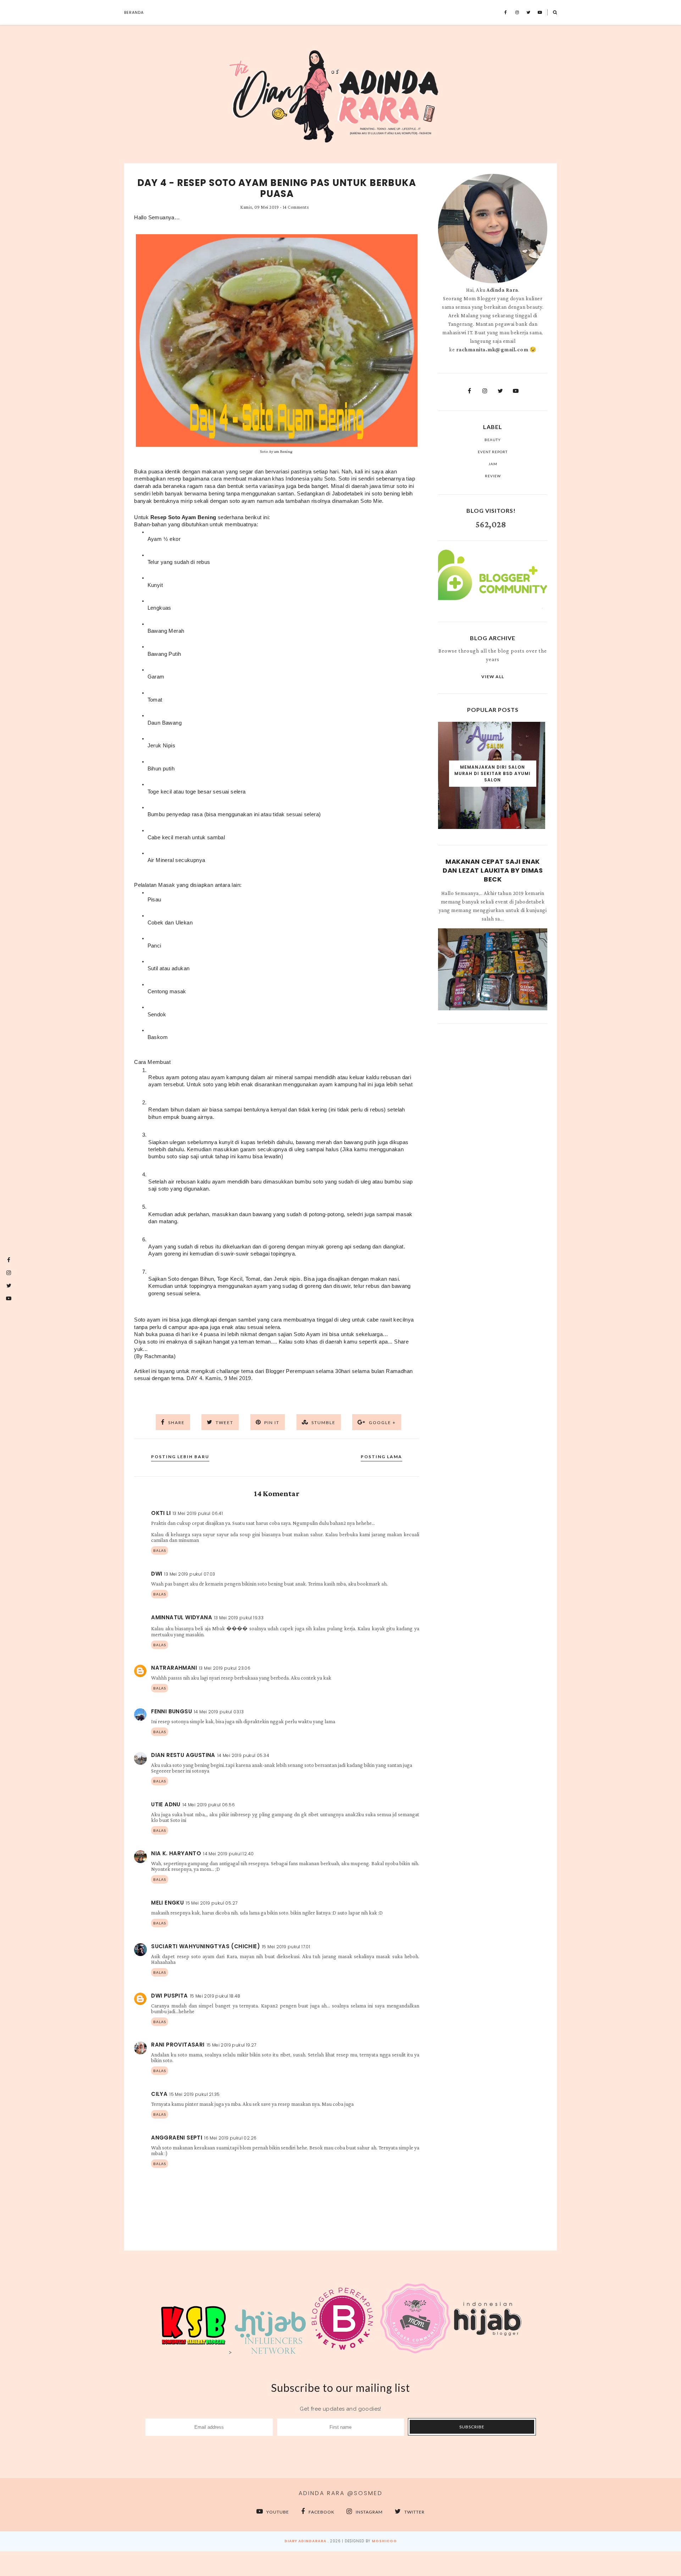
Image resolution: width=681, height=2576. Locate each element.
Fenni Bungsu (171, 1711)
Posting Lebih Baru (180, 1457)
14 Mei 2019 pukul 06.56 (209, 1805)
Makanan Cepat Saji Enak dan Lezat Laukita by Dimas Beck (493, 870)
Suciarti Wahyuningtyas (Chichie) (206, 1946)
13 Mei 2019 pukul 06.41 (198, 1513)
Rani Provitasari (178, 2045)
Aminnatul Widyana (182, 1617)
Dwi (157, 1574)
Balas (160, 1550)
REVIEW (493, 476)
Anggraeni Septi (177, 2138)
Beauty (493, 440)
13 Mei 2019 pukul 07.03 (190, 1574)
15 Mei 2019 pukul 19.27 (232, 2045)
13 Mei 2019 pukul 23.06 (225, 1668)
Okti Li (161, 1513)
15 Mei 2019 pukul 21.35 (195, 2094)
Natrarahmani (174, 1668)
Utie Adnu (166, 1804)
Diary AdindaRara (305, 2541)
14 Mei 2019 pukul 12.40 (228, 1854)
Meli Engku (167, 1903)
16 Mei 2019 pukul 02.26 (230, 2138)
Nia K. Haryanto (176, 1853)
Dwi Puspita (169, 1996)
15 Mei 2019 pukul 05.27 (212, 1903)
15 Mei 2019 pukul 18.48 (215, 1996)
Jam (493, 464)
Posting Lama (381, 1457)
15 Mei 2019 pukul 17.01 (286, 1947)
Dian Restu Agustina (183, 1755)
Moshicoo (384, 2541)
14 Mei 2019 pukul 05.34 (243, 1755)
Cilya (159, 2094)
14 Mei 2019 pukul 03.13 (219, 1712)
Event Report (493, 452)
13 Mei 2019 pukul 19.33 (239, 1618)
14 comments (296, 207)
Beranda (134, 12)
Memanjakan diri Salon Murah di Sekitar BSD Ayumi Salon (492, 773)
